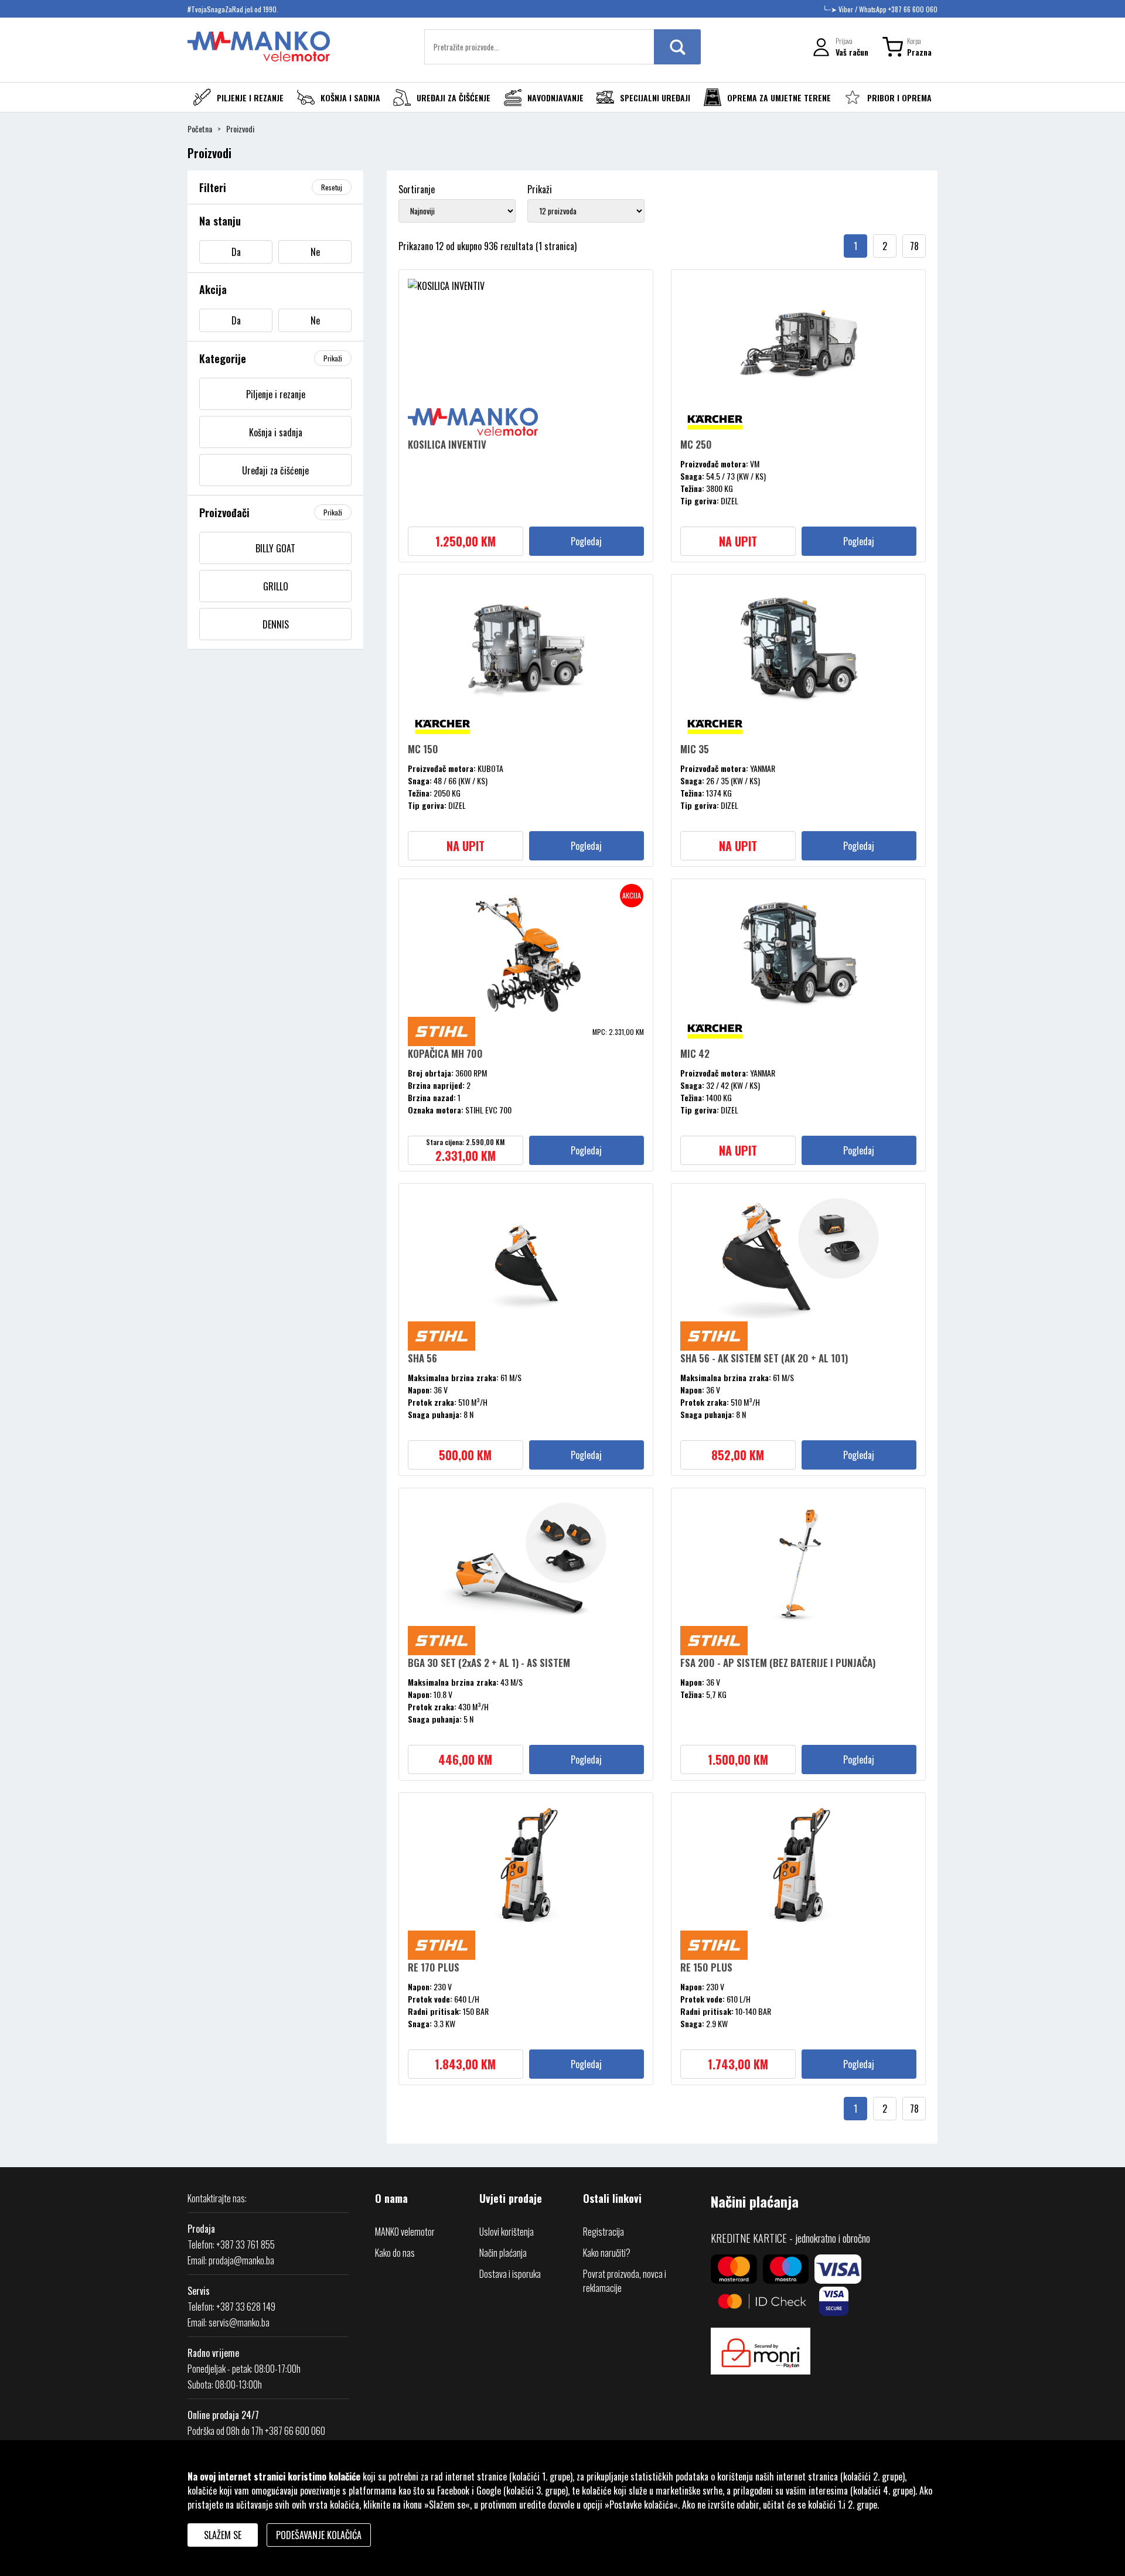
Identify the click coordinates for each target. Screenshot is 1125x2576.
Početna (200, 129)
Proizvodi (240, 129)
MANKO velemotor (405, 2232)
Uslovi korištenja (507, 2232)
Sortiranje (417, 189)
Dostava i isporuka (510, 2274)
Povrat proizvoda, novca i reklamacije (625, 2281)
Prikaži (540, 189)
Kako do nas (395, 2253)
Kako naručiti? (607, 2253)
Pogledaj (586, 541)
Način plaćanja (503, 2253)
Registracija (604, 2232)
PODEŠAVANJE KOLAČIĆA (319, 2535)
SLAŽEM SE (223, 2535)
